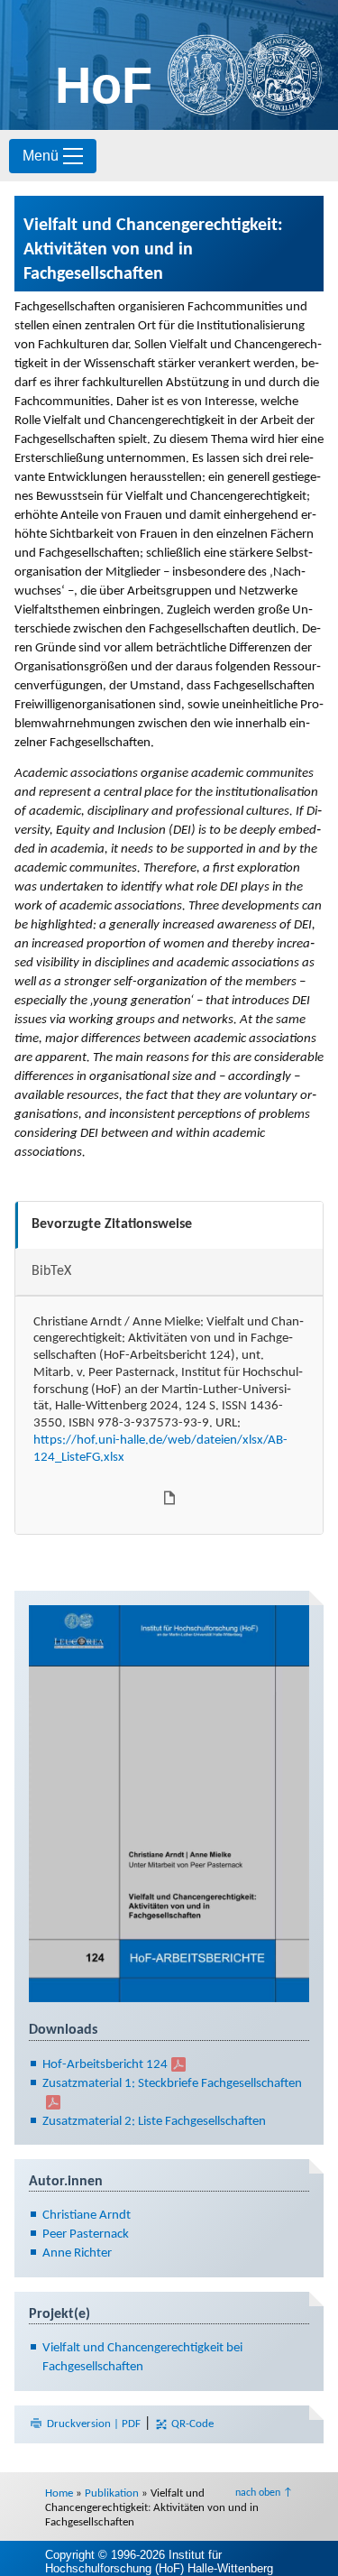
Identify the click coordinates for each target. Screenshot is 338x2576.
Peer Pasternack (86, 2234)
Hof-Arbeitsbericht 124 (105, 2065)
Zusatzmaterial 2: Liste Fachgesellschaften (154, 2122)
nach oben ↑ (264, 2493)
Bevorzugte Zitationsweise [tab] (112, 1224)
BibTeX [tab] (51, 1271)
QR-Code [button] (191, 2424)
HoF (104, 85)
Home (59, 2493)
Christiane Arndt (87, 2216)
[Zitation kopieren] (169, 1498)
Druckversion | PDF (94, 2424)
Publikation (112, 2493)
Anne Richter (77, 2253)
